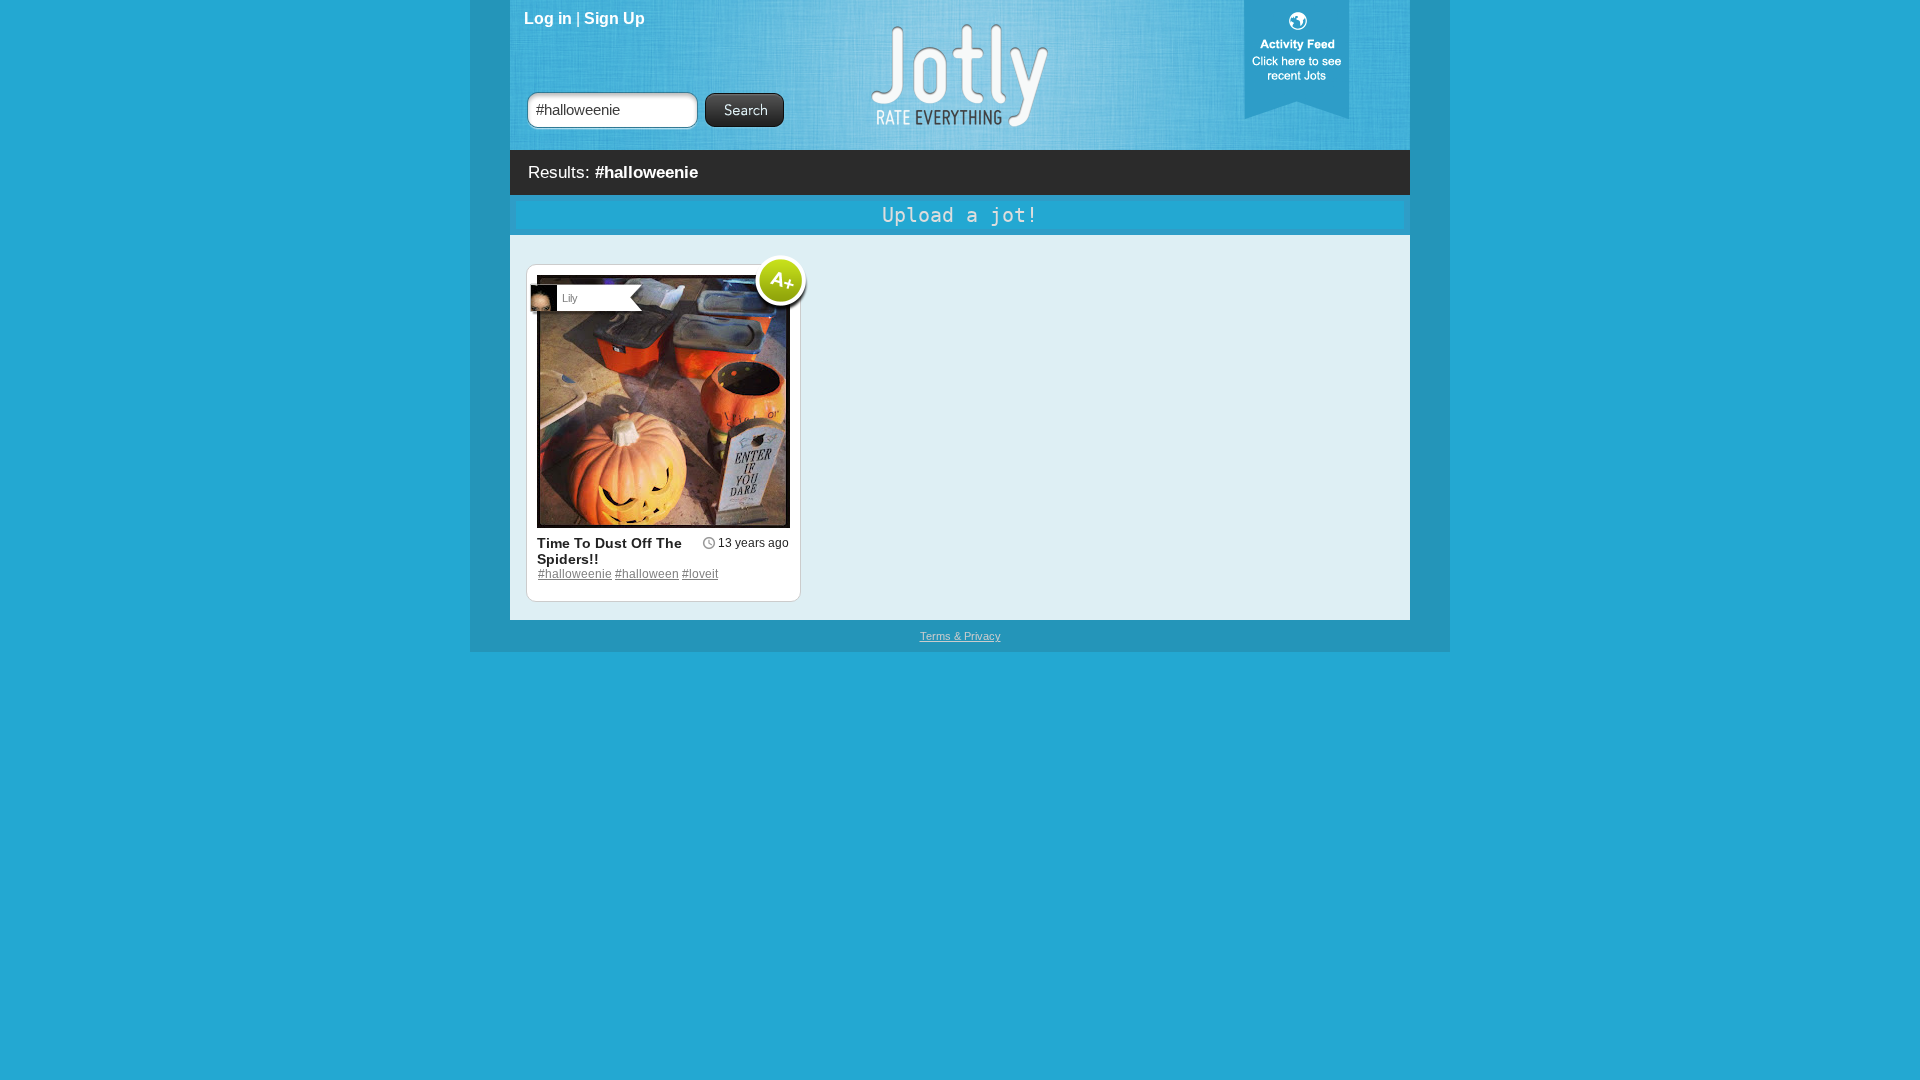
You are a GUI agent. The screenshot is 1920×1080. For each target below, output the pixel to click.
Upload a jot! (960, 215)
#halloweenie (575, 574)
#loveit (700, 574)
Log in (548, 18)
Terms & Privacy (960, 636)
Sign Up (614, 18)
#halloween (647, 574)
